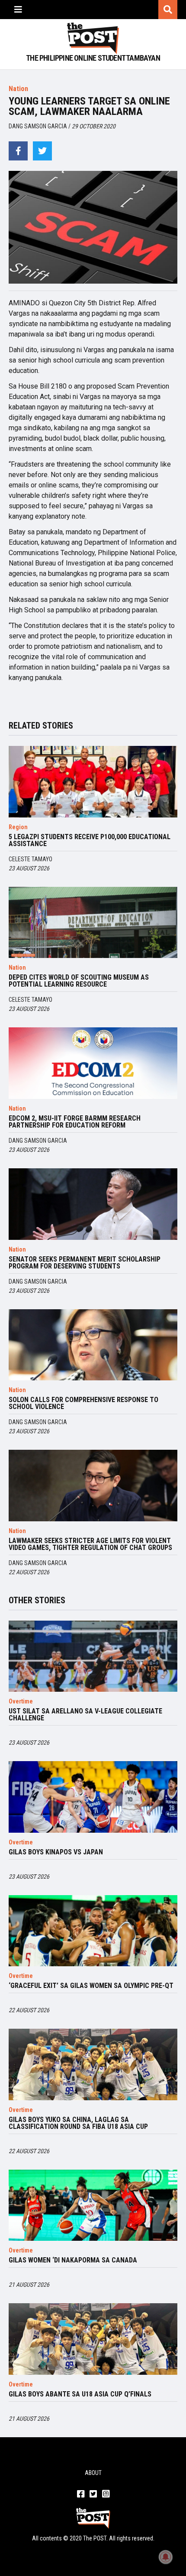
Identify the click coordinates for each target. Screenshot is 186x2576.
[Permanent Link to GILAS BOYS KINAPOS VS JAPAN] (93, 1797)
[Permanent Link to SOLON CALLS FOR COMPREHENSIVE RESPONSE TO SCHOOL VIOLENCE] (93, 1345)
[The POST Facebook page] (81, 2494)
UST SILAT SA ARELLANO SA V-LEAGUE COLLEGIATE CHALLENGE (85, 1715)
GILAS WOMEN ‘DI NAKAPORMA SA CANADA (73, 2260)
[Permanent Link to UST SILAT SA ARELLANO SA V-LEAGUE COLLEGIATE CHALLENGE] (93, 1656)
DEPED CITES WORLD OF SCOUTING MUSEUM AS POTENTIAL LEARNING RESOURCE (79, 981)
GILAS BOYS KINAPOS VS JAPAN (56, 1852)
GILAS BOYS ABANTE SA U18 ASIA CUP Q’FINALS (80, 2394)
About (93, 2473)
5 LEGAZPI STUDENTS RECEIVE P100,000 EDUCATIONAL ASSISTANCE (90, 840)
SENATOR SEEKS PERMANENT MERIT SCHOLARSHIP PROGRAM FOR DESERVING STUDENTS (85, 1263)
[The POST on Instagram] (106, 2494)
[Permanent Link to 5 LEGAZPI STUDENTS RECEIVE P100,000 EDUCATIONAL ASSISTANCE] (93, 782)
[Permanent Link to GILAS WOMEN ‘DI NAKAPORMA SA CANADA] (93, 2205)
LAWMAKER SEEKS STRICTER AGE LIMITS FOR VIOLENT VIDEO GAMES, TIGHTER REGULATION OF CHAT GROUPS (90, 1544)
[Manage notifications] (166, 2557)
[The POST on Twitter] (93, 2494)
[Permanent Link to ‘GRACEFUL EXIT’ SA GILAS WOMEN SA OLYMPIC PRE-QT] (93, 1931)
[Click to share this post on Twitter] (42, 151)
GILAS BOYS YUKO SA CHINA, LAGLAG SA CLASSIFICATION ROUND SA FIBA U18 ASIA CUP (78, 2123)
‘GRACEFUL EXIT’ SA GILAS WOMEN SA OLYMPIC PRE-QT (91, 1986)
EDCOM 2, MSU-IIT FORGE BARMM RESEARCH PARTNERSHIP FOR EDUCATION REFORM (75, 1122)
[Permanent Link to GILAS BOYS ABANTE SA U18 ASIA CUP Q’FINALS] (93, 2339)
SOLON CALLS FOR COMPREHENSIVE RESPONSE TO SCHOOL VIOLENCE (83, 1403)
